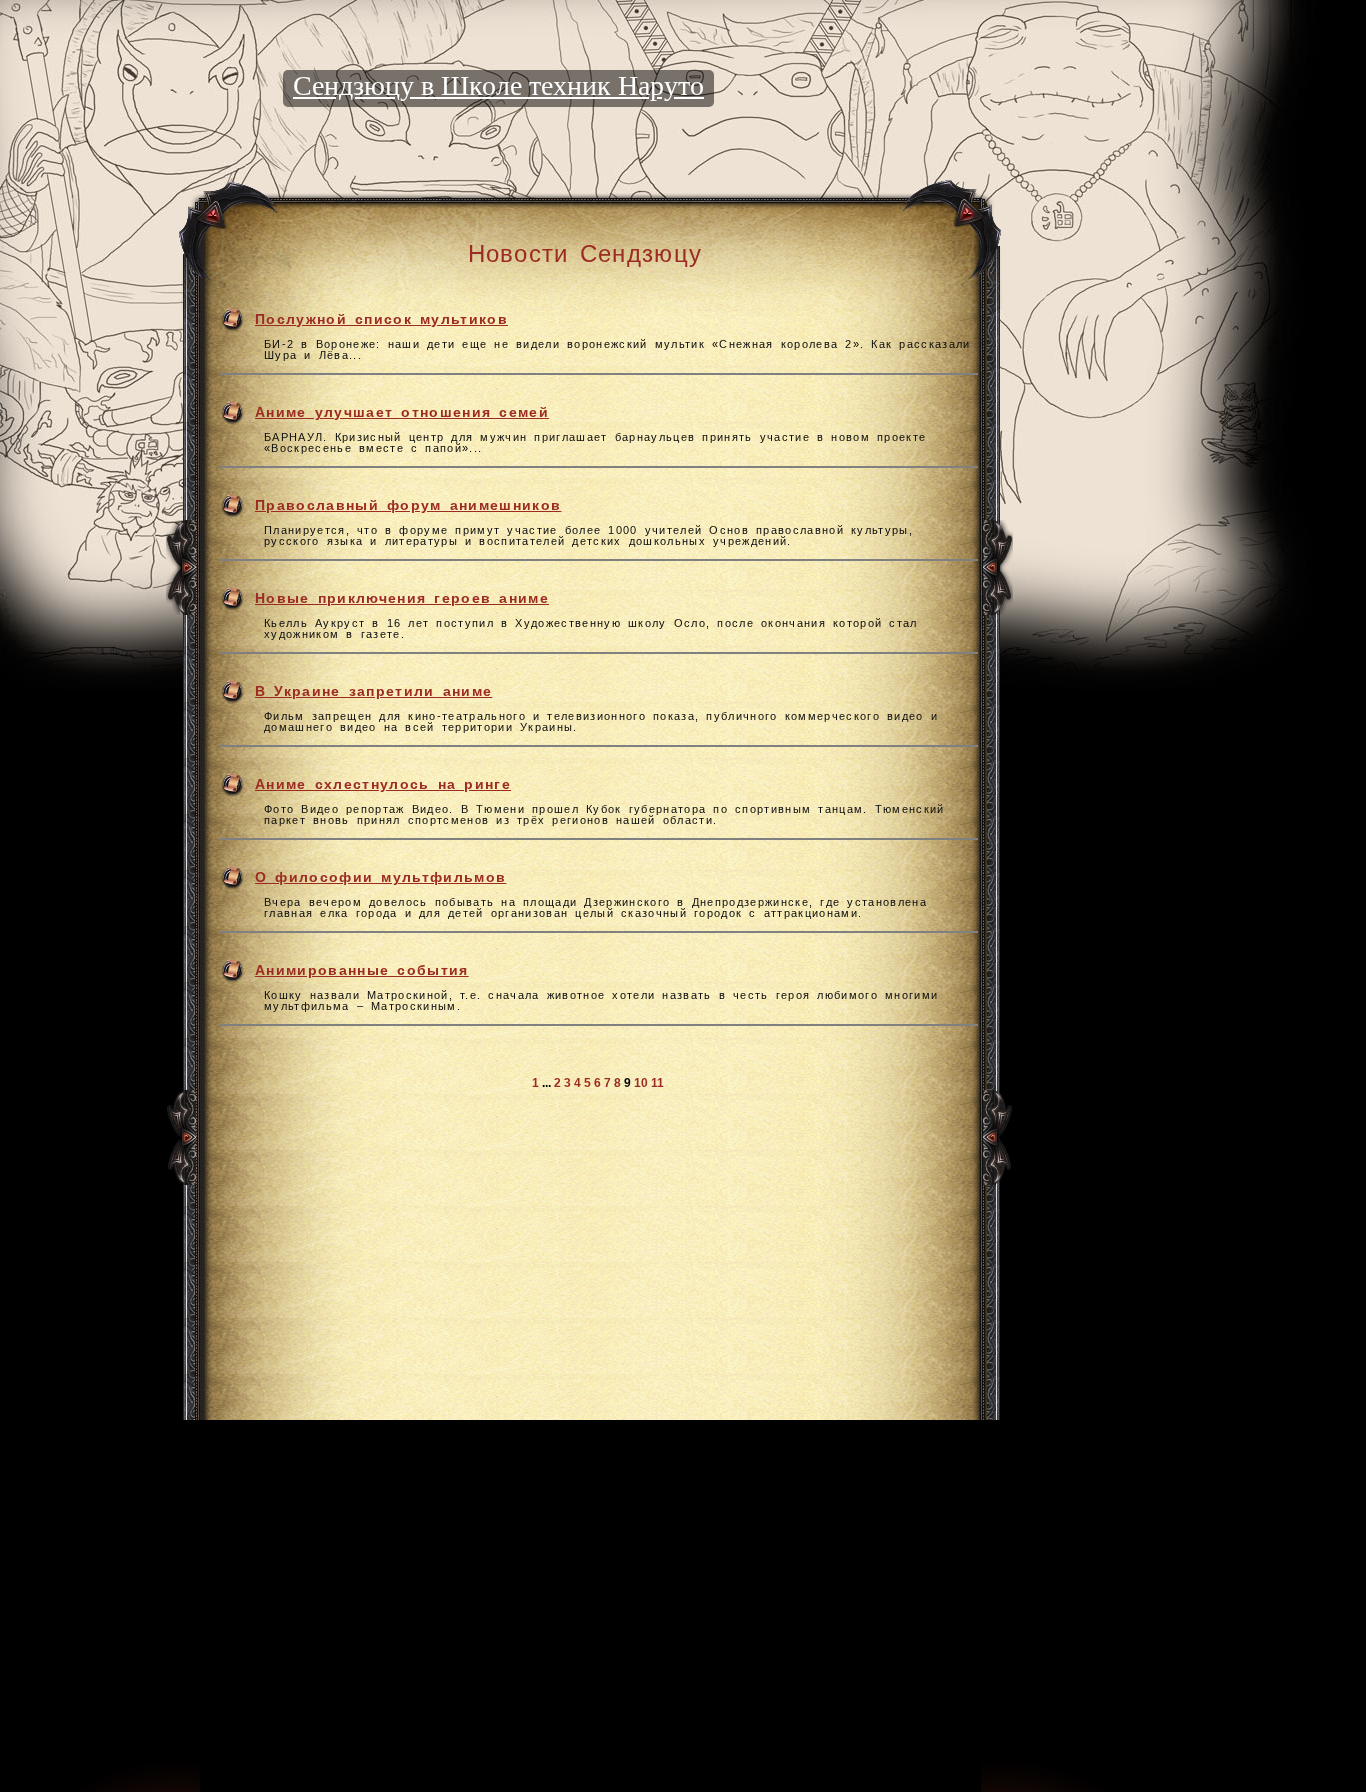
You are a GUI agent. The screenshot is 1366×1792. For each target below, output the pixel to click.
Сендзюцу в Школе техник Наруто (498, 85)
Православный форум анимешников (408, 505)
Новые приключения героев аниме (402, 598)
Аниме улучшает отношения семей (402, 412)
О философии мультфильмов (380, 877)
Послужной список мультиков (381, 319)
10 (641, 1083)
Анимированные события (362, 970)
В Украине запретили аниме (373, 691)
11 (657, 1083)
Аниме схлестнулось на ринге (383, 784)
